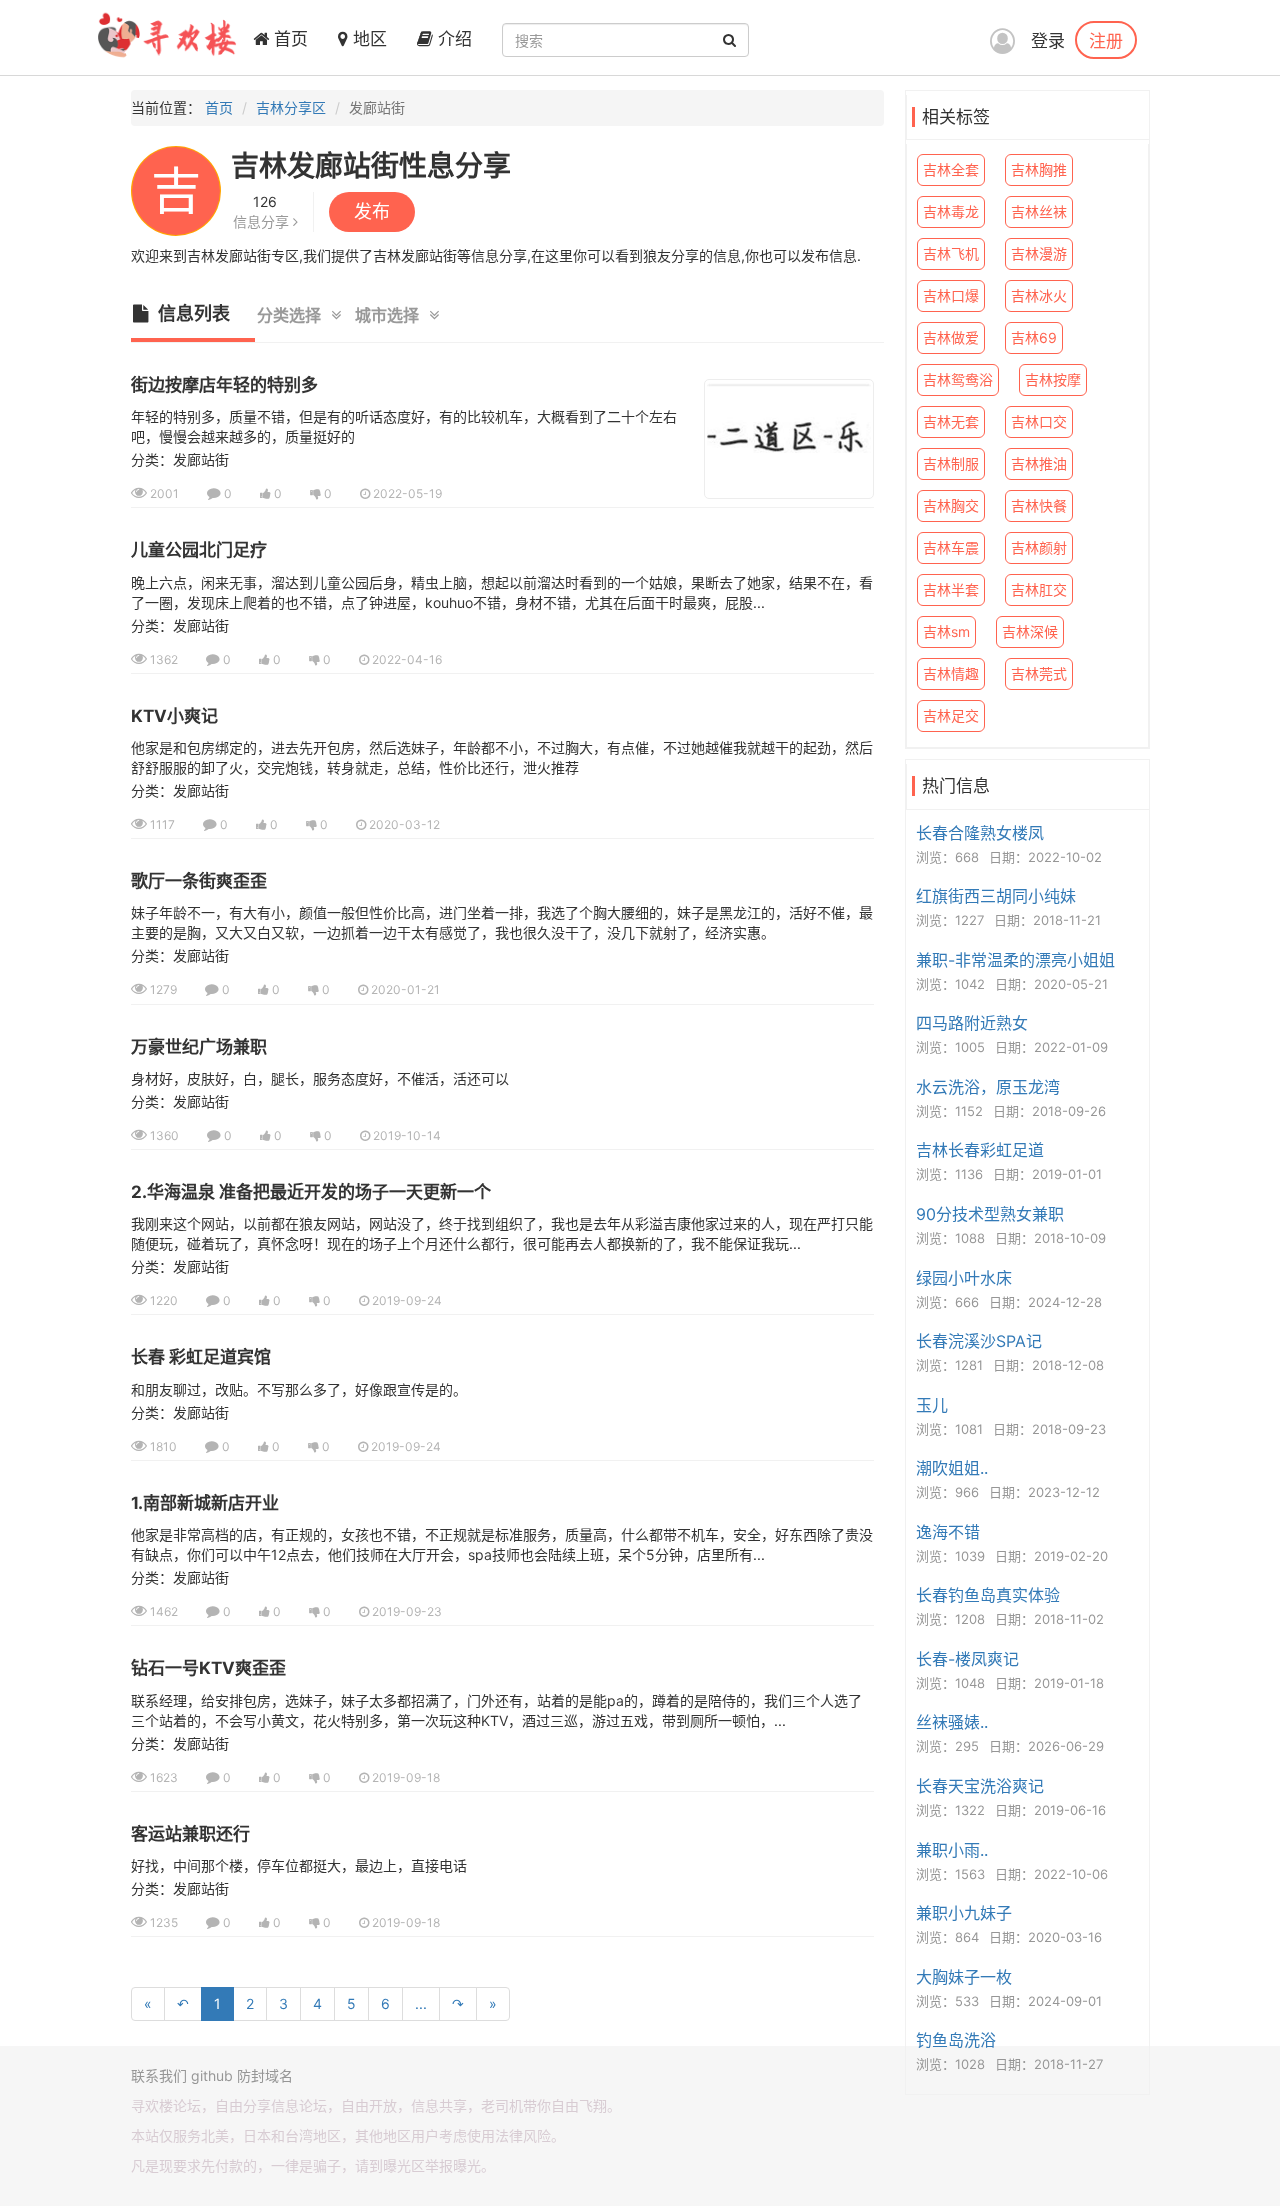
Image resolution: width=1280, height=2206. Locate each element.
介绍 (452, 39)
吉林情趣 (951, 673)
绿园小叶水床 (964, 1278)
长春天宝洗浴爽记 (980, 1786)
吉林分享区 (291, 107)
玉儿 (932, 1405)
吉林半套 (951, 589)
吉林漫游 (1039, 253)
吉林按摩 (1053, 379)
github (212, 2075)
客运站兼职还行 (190, 1834)
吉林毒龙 (951, 211)
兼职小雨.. (952, 1850)
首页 (288, 39)
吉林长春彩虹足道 (980, 1150)
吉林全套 (951, 169)
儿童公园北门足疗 (199, 550)
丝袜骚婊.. (952, 1722)
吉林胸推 (1039, 169)
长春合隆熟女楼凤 (980, 833)
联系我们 (159, 2075)
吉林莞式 (1039, 673)
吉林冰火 (1039, 295)
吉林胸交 (951, 505)
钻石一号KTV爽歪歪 (208, 1668)
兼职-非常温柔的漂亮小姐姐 (1015, 960)
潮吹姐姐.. (952, 1468)
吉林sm (946, 631)
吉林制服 (951, 463)
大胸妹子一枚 (964, 1977)
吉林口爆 (951, 295)
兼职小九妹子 (964, 1913)
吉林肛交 (1039, 589)
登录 (1048, 41)
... (421, 2003)
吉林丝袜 (1039, 211)
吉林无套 (951, 421)
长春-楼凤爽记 (967, 1659)
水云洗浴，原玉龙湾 (988, 1087)
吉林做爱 (951, 337)
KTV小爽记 (174, 716)
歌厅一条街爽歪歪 (199, 881)
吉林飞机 (951, 253)
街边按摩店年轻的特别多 (224, 385)
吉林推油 (1039, 463)
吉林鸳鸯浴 (958, 379)
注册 (1106, 40)
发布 (372, 211)
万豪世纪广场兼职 (199, 1047)
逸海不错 (948, 1532)
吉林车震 (951, 547)
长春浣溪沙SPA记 (979, 1341)
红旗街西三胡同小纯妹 (996, 896)
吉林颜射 (1039, 547)
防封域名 (265, 2075)
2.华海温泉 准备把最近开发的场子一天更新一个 (311, 1192)
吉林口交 (1039, 421)
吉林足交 (951, 715)
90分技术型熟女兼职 (990, 1214)
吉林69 (1034, 337)
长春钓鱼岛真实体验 (988, 1595)
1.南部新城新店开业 (205, 1503)
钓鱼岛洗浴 (956, 2040)
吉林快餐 (1039, 505)
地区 (367, 39)
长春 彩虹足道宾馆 (201, 1357)
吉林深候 (1030, 631)
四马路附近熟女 (972, 1023)
